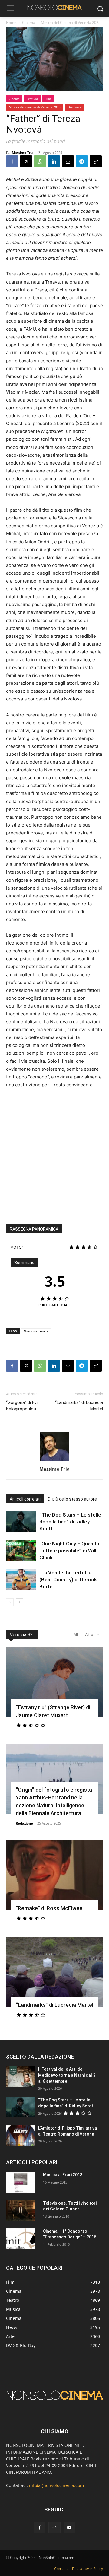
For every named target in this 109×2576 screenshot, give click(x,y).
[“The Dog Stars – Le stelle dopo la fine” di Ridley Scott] (21, 1522)
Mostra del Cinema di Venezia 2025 (71, 22)
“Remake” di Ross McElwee (49, 1908)
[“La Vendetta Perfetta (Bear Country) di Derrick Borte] (21, 1580)
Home (11, 22)
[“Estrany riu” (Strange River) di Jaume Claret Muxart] (54, 1682)
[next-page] (20, 1602)
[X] (26, 161)
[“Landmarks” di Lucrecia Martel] (54, 1972)
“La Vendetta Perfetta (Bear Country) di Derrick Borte (68, 1580)
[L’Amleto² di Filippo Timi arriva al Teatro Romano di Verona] (21, 2135)
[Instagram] (54, 2528)
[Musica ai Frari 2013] (21, 2182)
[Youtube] (69, 2528)
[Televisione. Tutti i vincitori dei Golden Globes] (21, 2211)
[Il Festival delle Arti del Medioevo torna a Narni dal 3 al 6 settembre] (21, 2077)
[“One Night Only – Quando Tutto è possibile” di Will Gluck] (21, 1551)
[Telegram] (82, 161)
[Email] (68, 161)
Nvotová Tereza (36, 1331)
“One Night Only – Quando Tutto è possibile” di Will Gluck (69, 1551)
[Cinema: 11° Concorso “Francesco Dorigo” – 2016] (21, 2239)
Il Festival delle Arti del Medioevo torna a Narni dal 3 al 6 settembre (67, 2075)
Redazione (24, 1823)
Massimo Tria (23, 152)
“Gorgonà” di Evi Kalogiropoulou (22, 1406)
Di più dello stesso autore (72, 1499)
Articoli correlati (25, 1499)
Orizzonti (74, 107)
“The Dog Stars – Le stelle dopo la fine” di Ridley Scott (70, 1522)
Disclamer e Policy (88, 2569)
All (76, 1635)
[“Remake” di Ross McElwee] (54, 1875)
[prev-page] (10, 1602)
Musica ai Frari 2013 (63, 2175)
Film (48, 99)
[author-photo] (54, 1461)
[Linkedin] (54, 161)
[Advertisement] (54, 1151)
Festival (32, 99)
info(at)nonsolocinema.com (56, 2485)
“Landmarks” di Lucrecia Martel (79, 1406)
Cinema (29, 22)
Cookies (61, 2569)
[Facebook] (12, 161)
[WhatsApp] (40, 161)
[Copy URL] (96, 161)
